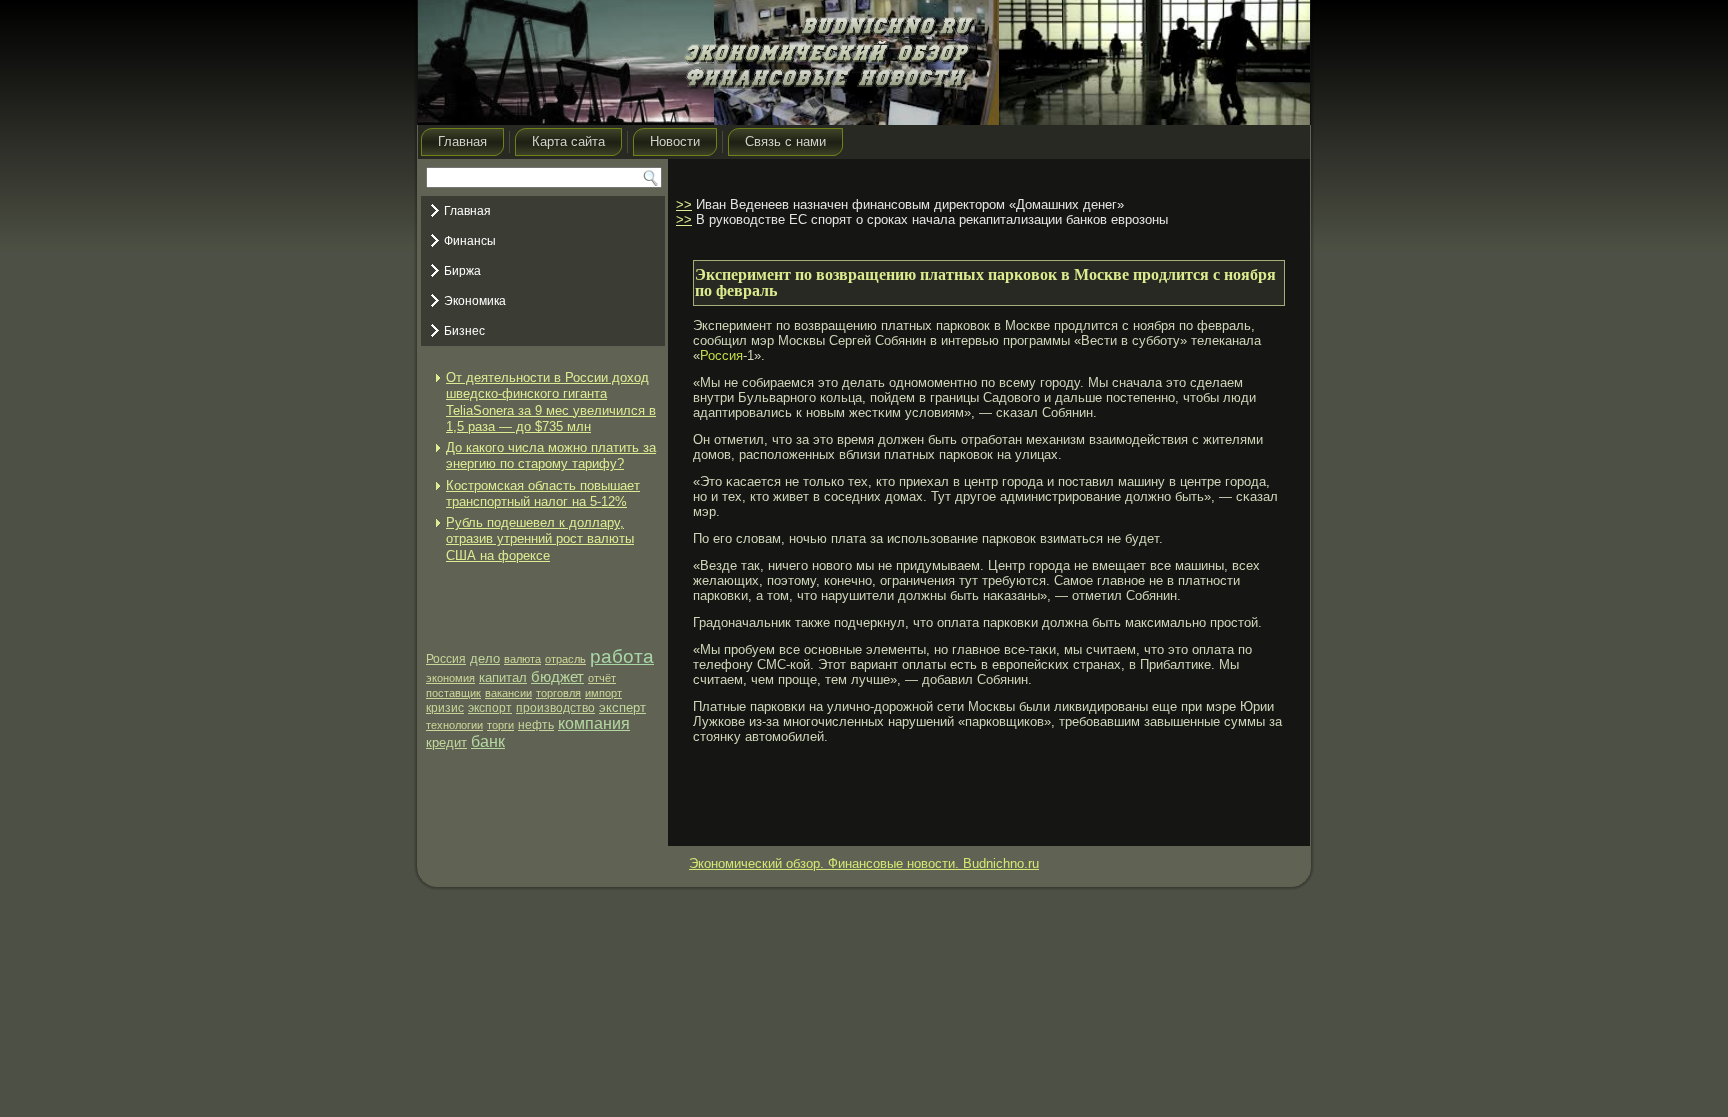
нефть (536, 725)
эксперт (622, 707)
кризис (445, 708)
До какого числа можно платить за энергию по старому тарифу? (551, 455)
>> (684, 204)
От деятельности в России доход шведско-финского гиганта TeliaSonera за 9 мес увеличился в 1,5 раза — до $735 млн (551, 402)
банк (488, 741)
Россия (446, 659)
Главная (462, 141)
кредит (446, 742)
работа (622, 656)
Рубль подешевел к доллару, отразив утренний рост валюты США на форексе (540, 539)
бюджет (557, 676)
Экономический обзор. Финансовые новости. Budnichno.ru (864, 863)
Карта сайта (568, 141)
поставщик (453, 693)
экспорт (490, 708)
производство (555, 708)
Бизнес (464, 331)
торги (500, 725)
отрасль (565, 659)
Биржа (462, 271)
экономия (450, 678)
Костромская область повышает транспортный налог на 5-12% (543, 493)
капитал (503, 677)
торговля (558, 693)
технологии (454, 725)
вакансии (508, 693)
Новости (675, 141)
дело (485, 658)
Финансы (470, 241)
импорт (603, 693)
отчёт (602, 678)
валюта (522, 659)
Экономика (475, 301)
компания (594, 723)
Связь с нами (785, 141)
